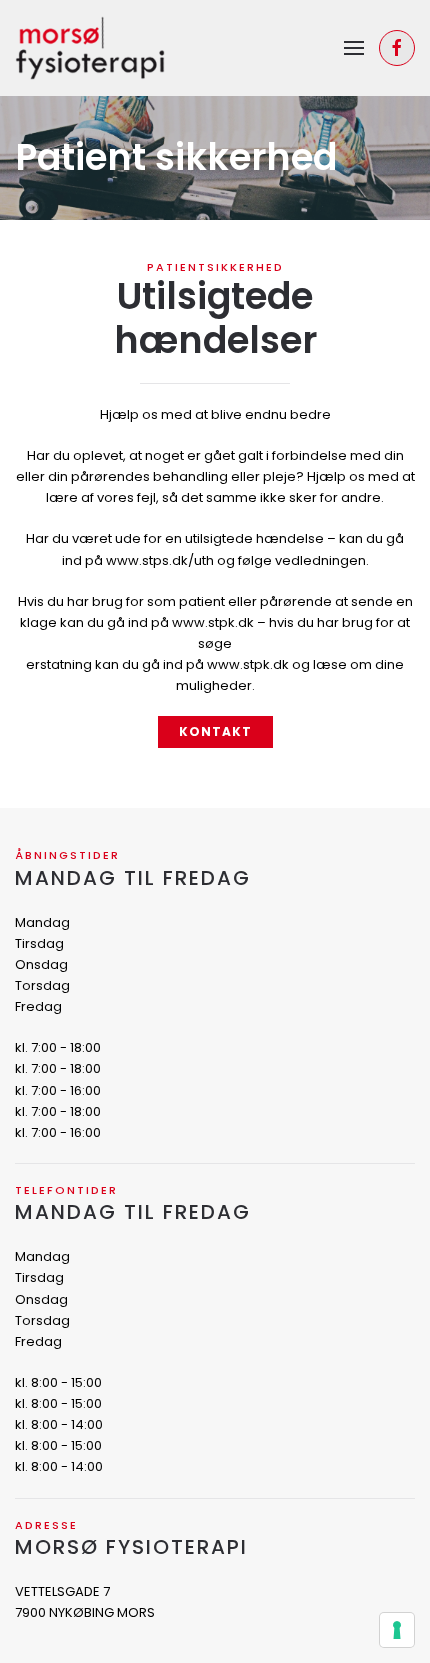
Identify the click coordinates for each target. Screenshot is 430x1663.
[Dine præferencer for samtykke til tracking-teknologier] (397, 1630)
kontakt (215, 731)
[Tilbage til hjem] (90, 48)
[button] (354, 48)
